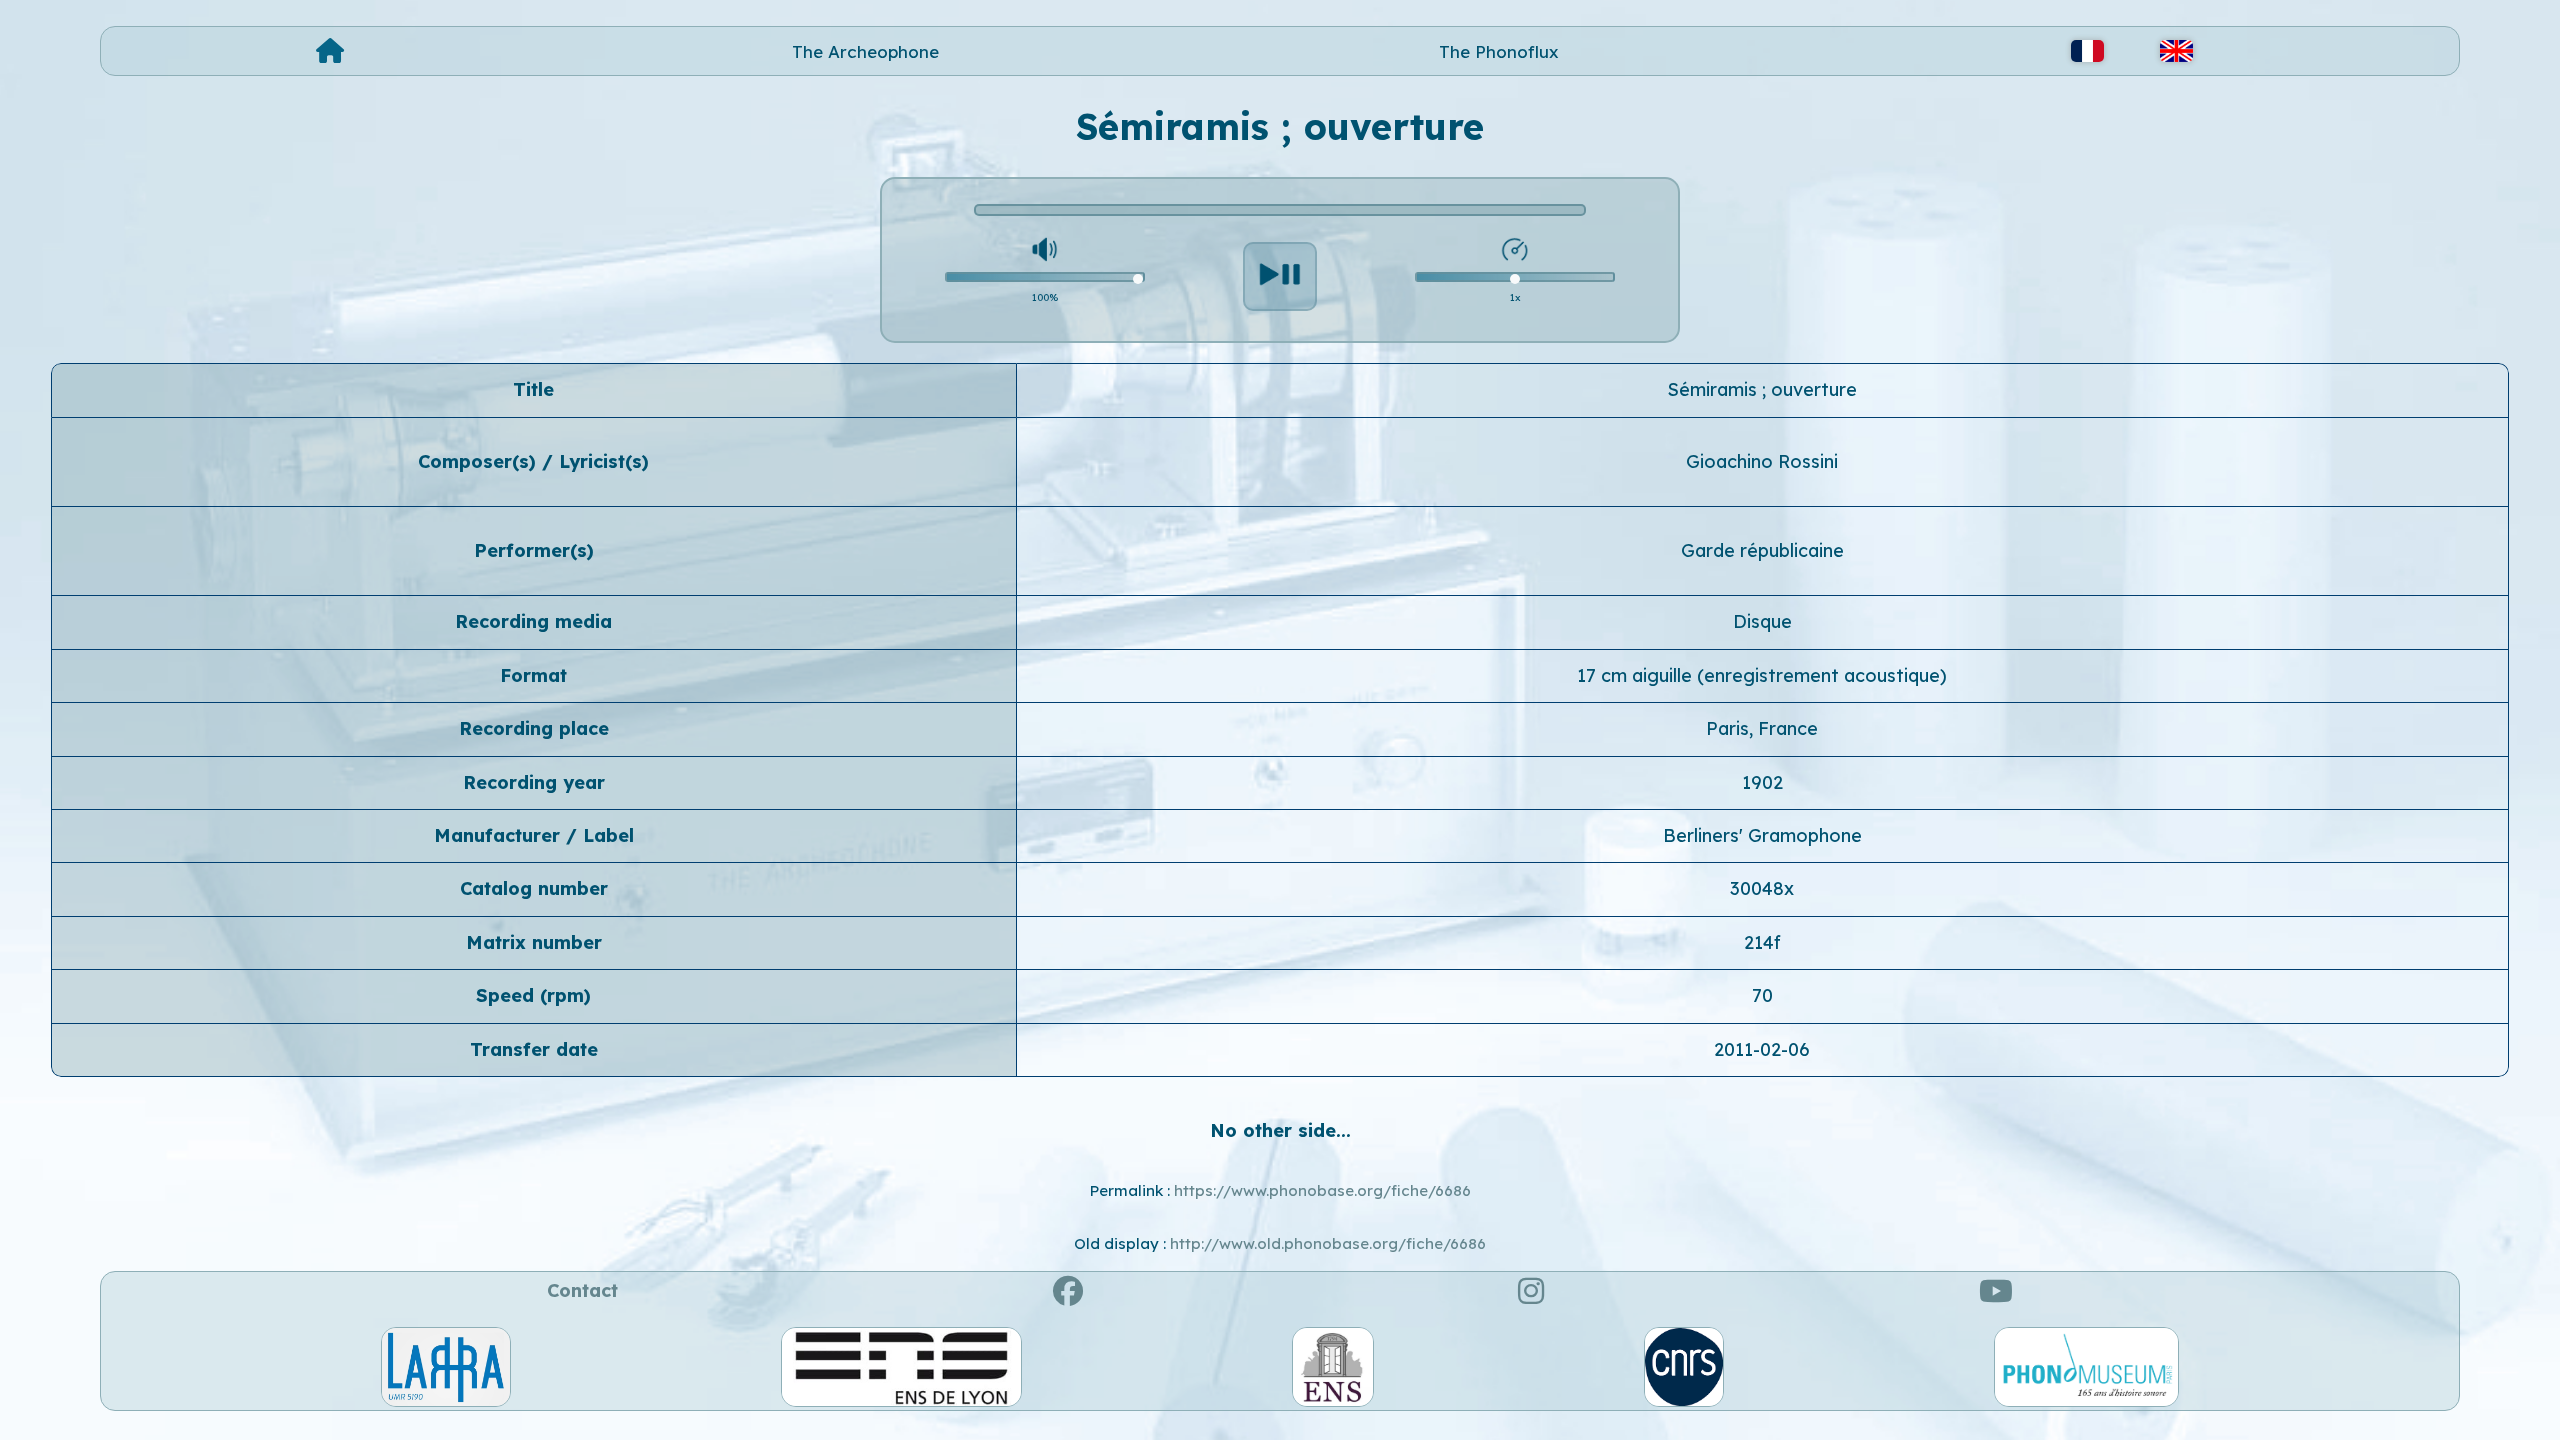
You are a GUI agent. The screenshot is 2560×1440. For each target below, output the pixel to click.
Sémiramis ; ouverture (1762, 389)
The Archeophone (865, 51)
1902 (1762, 782)
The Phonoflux (1499, 51)
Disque (1762, 621)
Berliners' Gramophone (1762, 835)
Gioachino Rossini (1762, 461)
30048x (1762, 888)
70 (1762, 995)
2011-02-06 (1762, 1049)
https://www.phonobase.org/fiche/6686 (1322, 1190)
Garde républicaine (1762, 550)
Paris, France (1762, 728)
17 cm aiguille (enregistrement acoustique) (1762, 675)
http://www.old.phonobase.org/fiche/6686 (1328, 1243)
